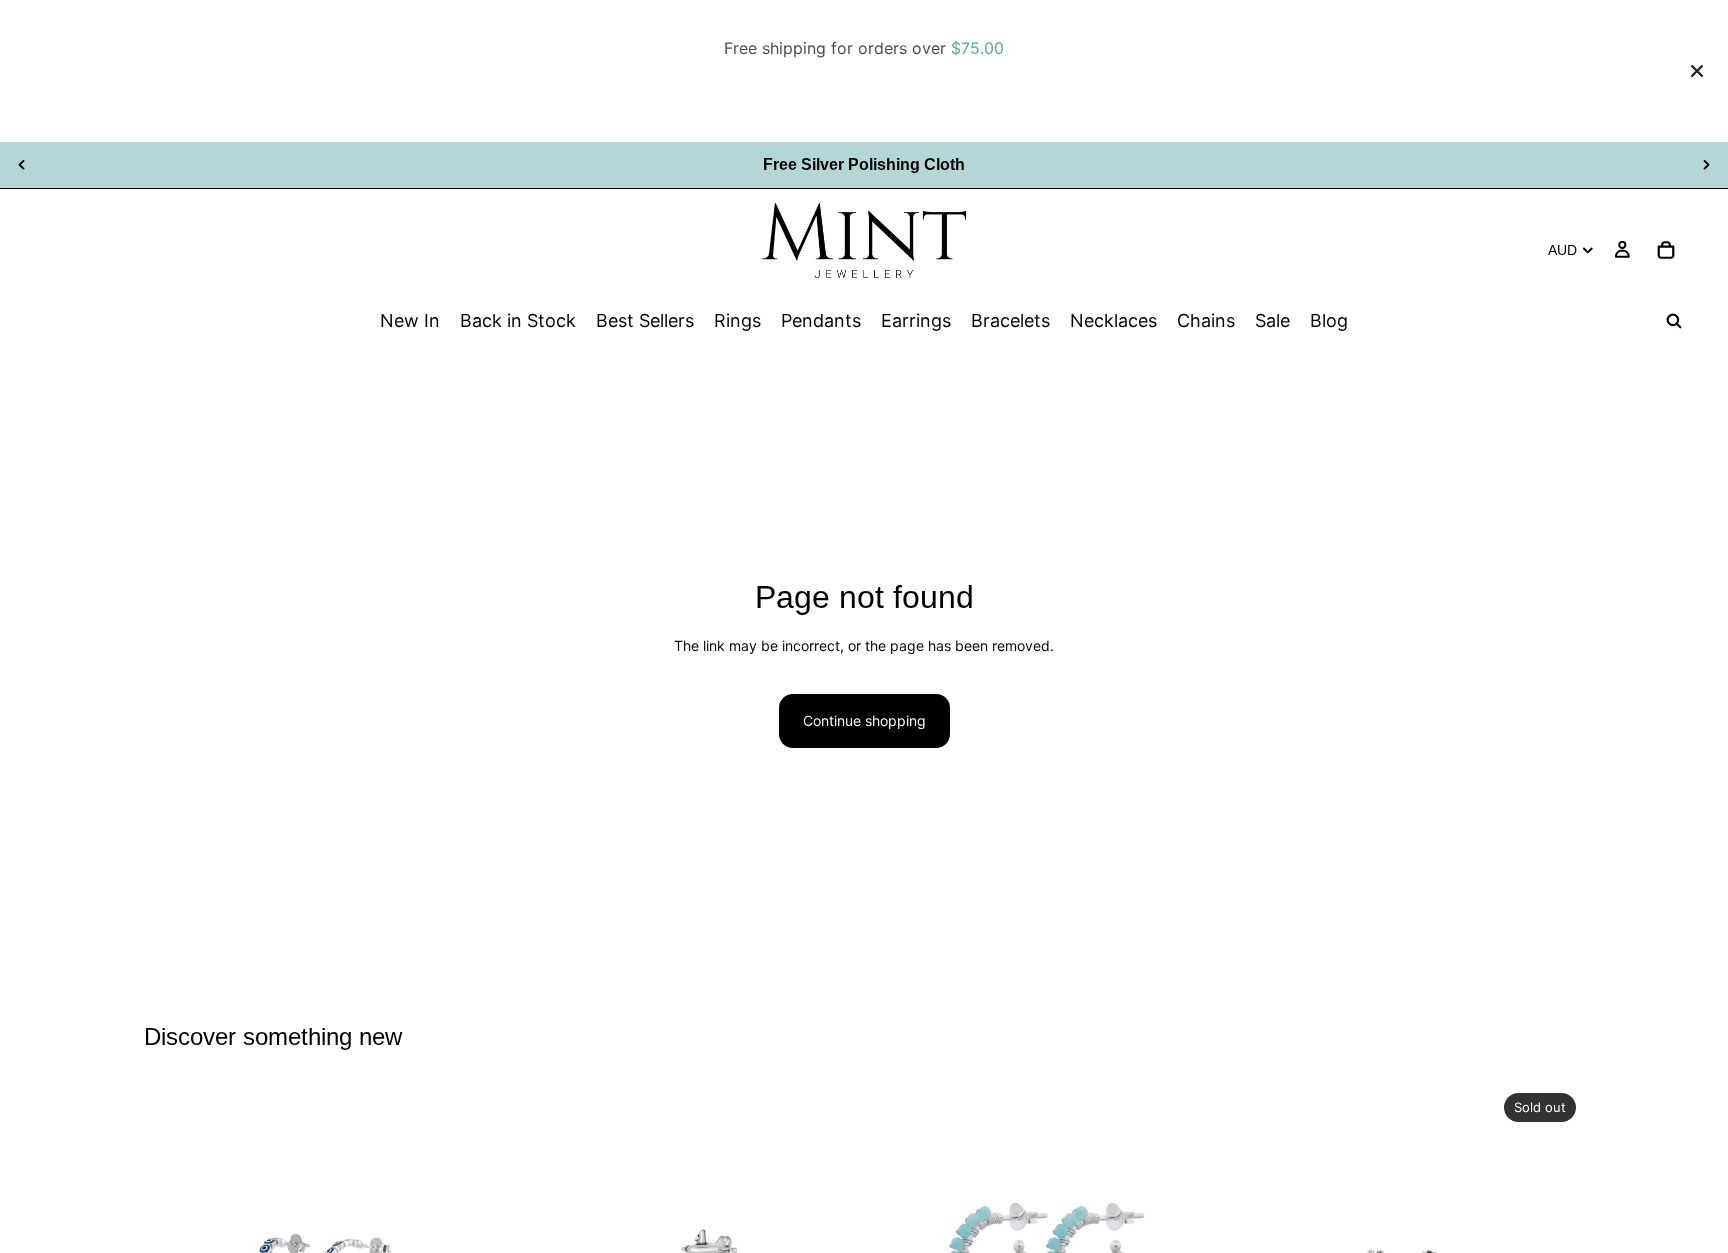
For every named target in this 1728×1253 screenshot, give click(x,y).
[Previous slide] (22, 165)
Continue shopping (864, 720)
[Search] (1674, 321)
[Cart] (1666, 249)
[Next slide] (1706, 165)
